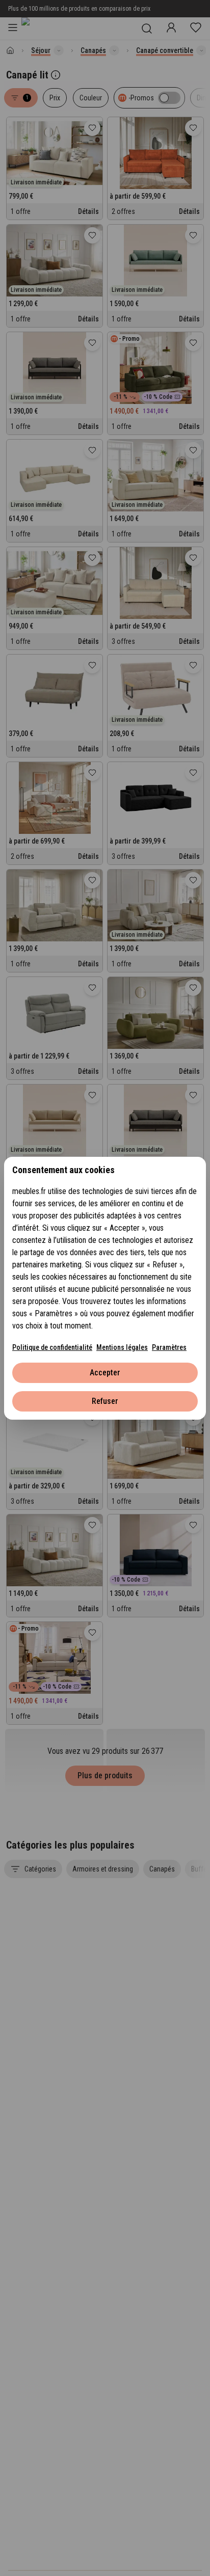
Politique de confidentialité (52, 1347)
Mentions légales (122, 1347)
